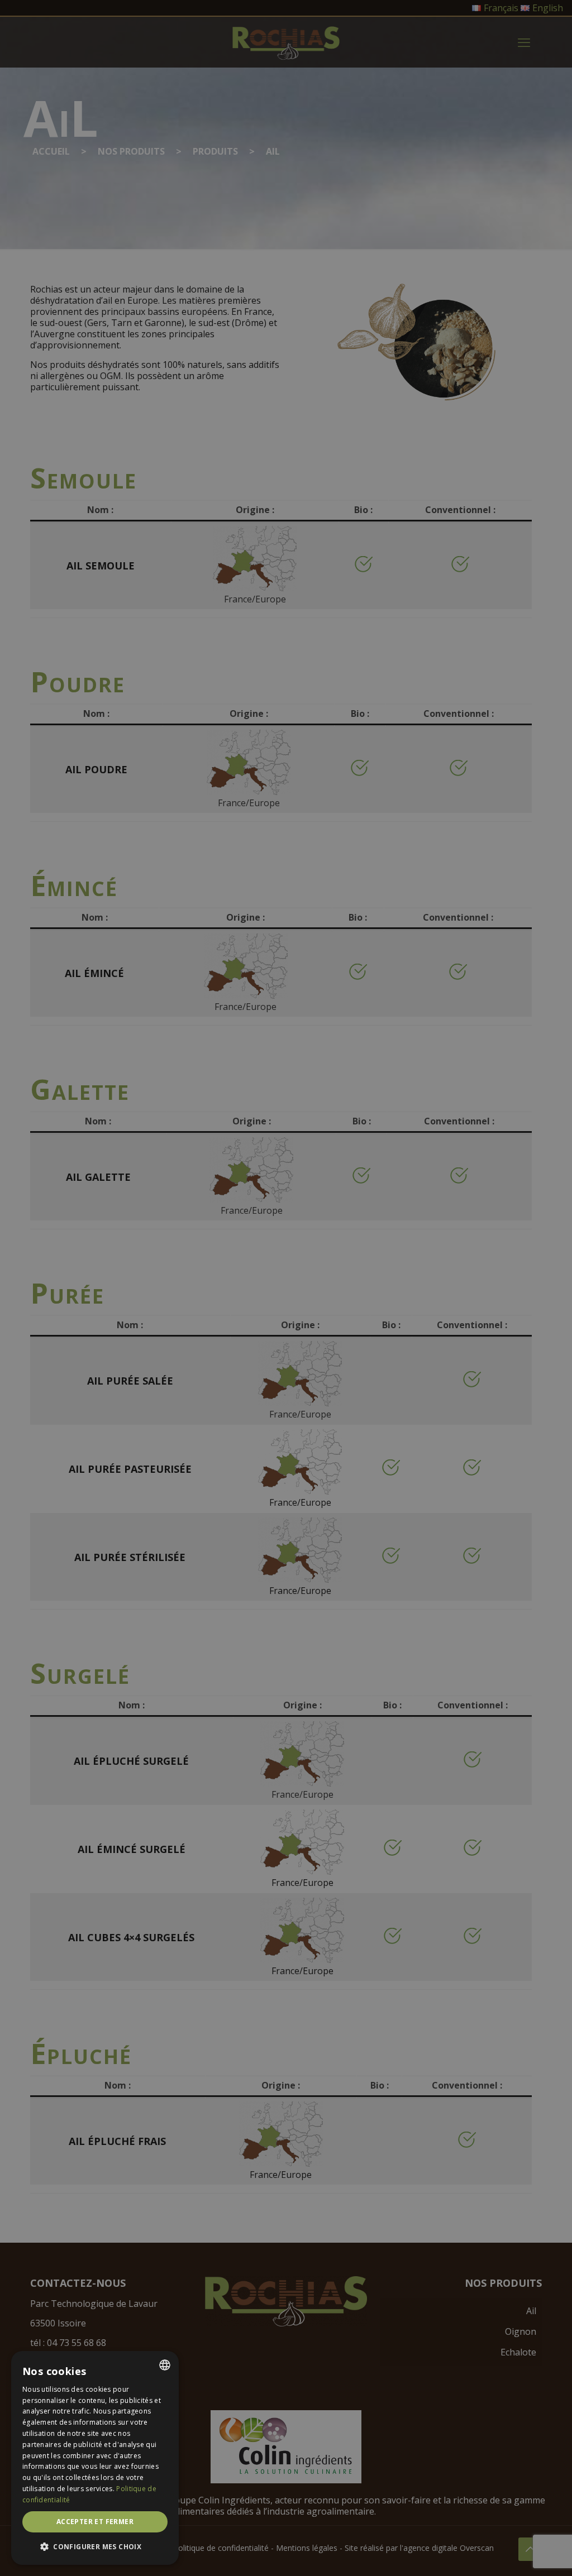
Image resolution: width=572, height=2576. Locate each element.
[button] (95, 2547)
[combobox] (165, 2365)
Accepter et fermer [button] (95, 2522)
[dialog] (95, 2458)
